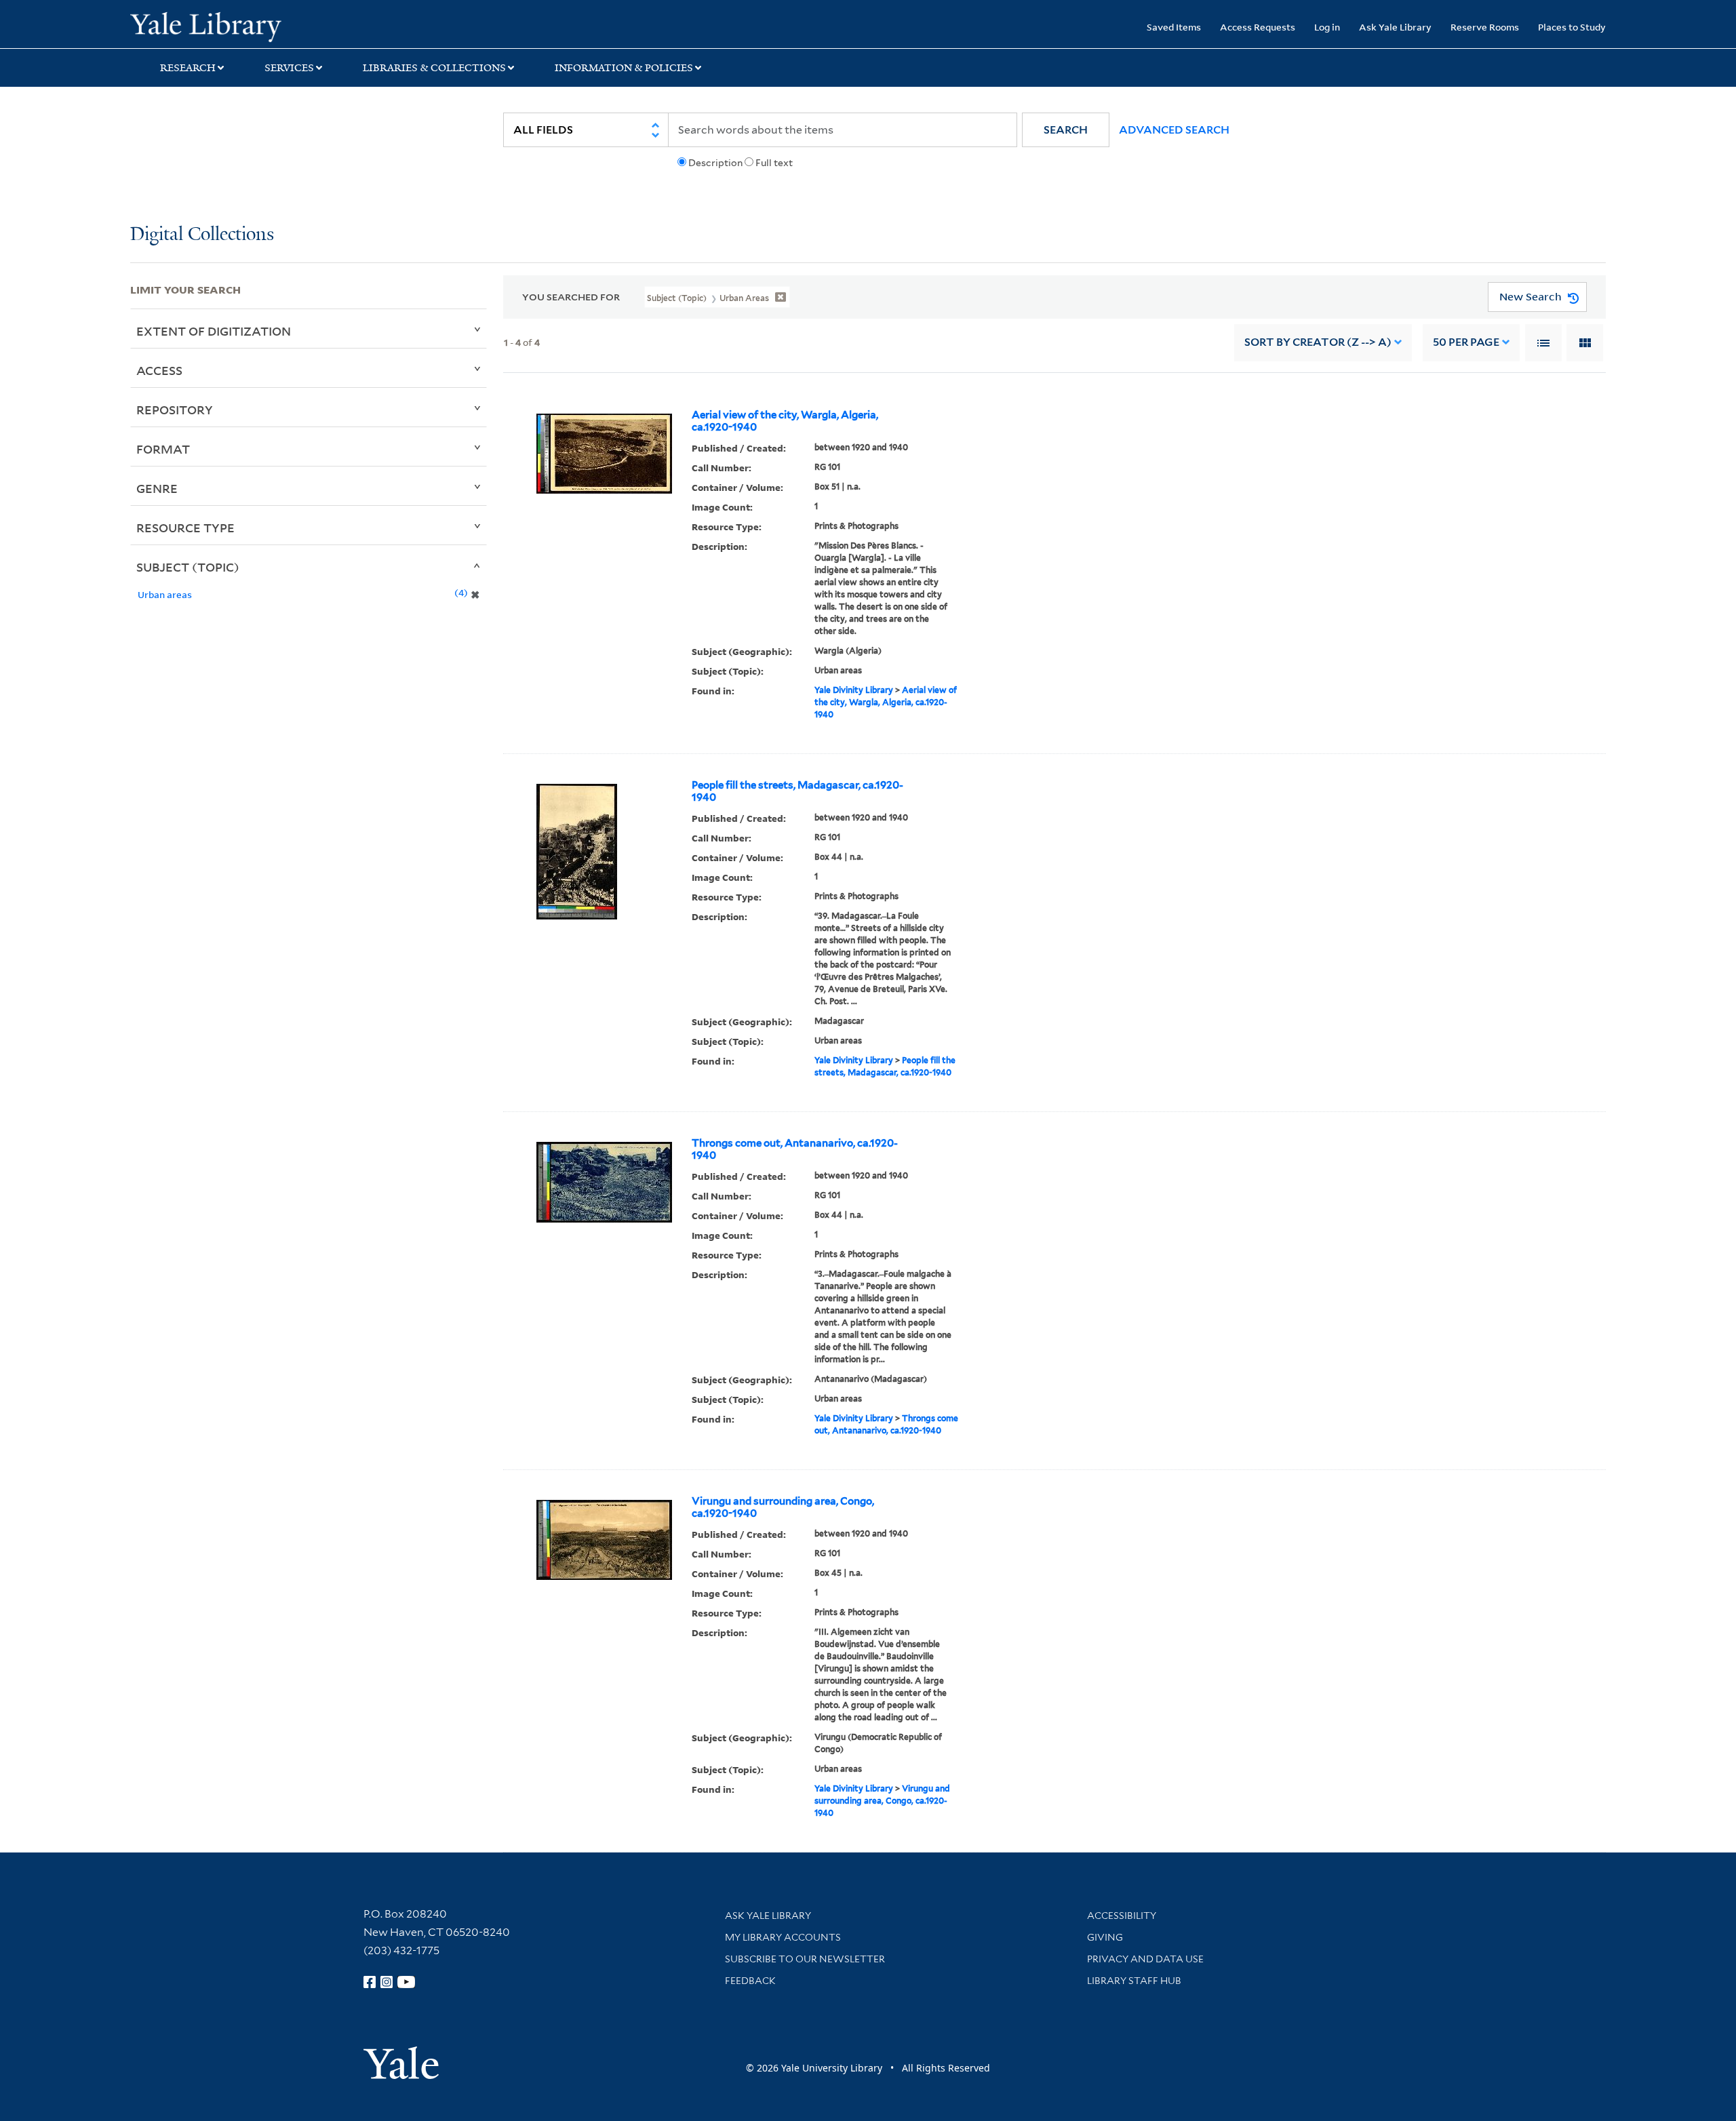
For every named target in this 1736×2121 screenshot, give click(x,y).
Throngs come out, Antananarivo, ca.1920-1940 (795, 1149)
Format (163, 449)
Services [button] (289, 68)
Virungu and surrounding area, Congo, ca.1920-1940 (783, 1507)
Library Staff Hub (1134, 1981)
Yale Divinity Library (854, 690)
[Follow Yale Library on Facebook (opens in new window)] (370, 1982)
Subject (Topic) (188, 567)
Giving (1105, 1937)
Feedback (750, 1981)
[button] (1066, 130)
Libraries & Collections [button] (434, 68)
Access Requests (1258, 27)
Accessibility (1122, 1916)
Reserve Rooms (1485, 27)
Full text (774, 163)
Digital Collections (202, 235)
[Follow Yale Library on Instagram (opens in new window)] (387, 1982)
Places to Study (1572, 27)
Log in (1327, 27)
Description (715, 163)
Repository (175, 410)
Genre (157, 488)
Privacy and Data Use (1145, 1959)
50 (1466, 342)
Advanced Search (1174, 130)
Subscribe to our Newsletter (805, 1959)
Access (159, 370)
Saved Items (1174, 27)
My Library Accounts (783, 1937)
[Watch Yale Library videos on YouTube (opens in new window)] (406, 1982)
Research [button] (188, 68)
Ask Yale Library (1395, 27)
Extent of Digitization (214, 331)
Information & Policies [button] (624, 68)
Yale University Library (241, 26)
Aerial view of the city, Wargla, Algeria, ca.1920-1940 (785, 421)
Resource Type (185, 528)
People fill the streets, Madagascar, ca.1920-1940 (797, 791)
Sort (1318, 342)
